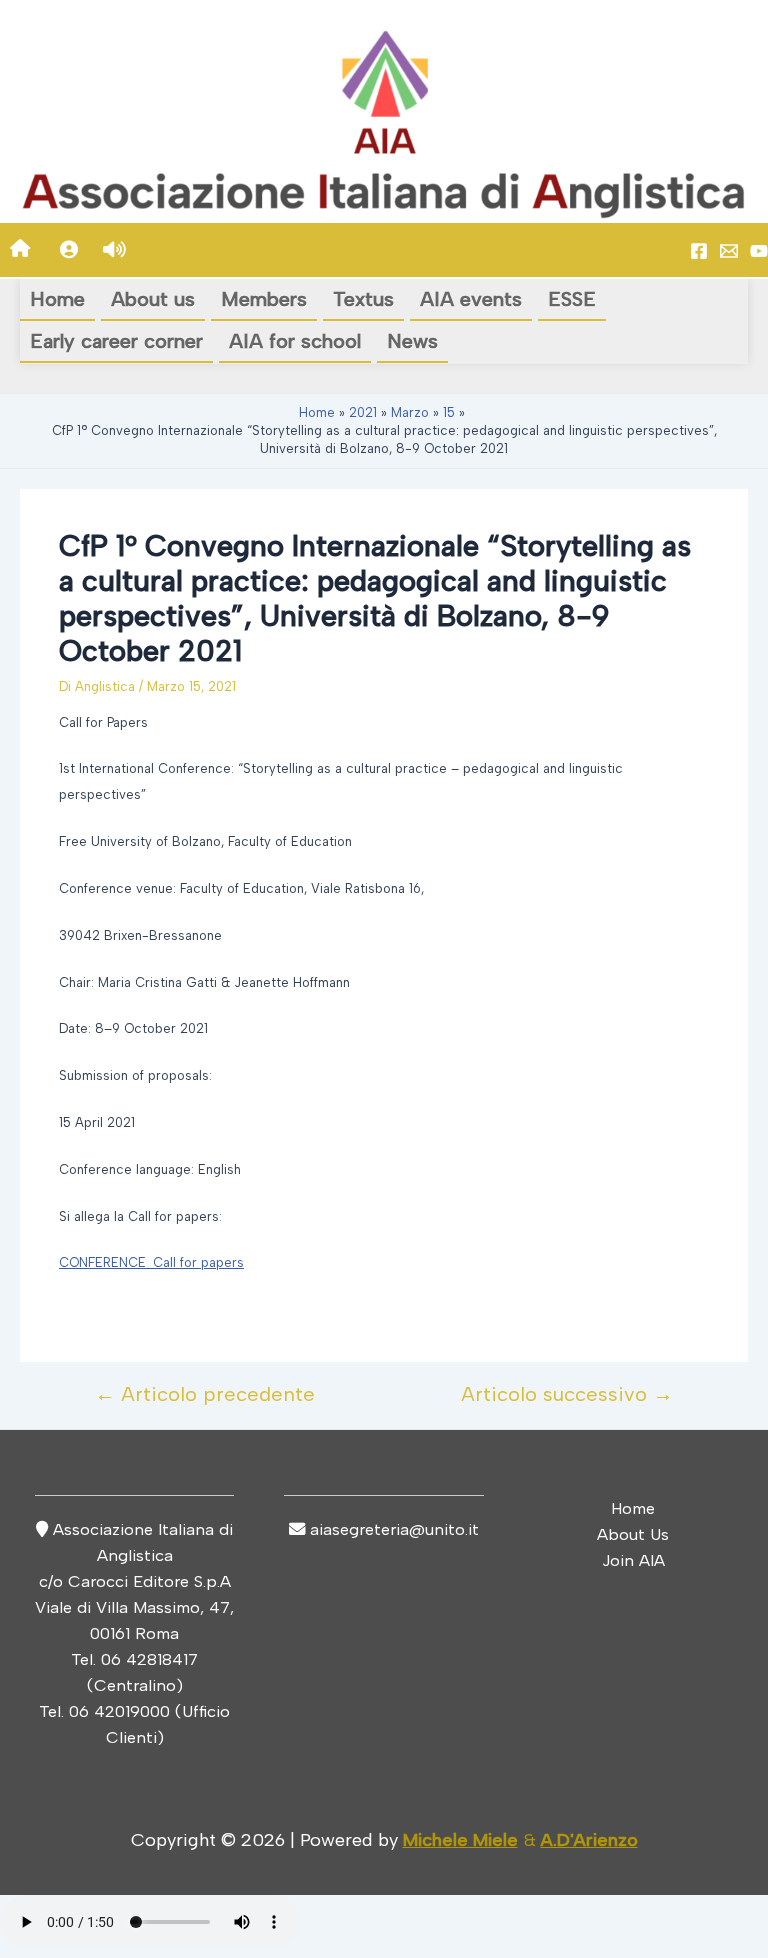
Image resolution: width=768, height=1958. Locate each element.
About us (153, 299)
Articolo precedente (205, 1394)
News (412, 341)
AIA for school (295, 341)
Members (264, 299)
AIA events (471, 299)
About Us (633, 1534)
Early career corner (116, 341)
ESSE (572, 299)
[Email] (729, 251)
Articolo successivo (567, 1394)
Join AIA (633, 1560)
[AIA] (759, 251)
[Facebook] (699, 251)
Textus (363, 299)
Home (57, 299)
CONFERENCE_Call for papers (151, 1262)
